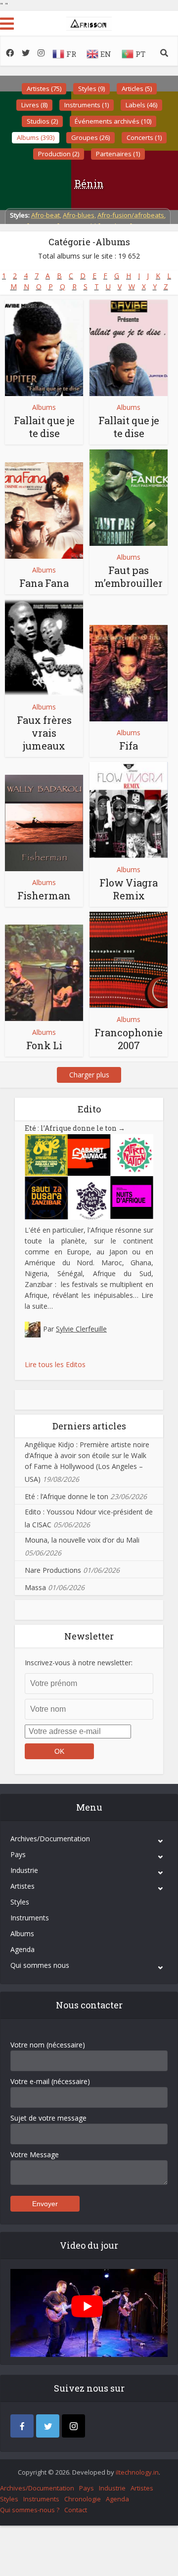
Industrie (24, 1870)
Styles (20, 1902)
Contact (76, 2510)
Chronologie (83, 2499)
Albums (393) (36, 137)
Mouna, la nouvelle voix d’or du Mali (82, 1540)
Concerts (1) (144, 137)
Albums (44, 407)
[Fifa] (129, 673)
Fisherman (44, 895)
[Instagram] (73, 2426)
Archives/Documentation (50, 1839)
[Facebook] (22, 2426)
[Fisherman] (44, 823)
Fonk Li (44, 1045)
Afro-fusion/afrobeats (131, 215)
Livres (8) (34, 105)
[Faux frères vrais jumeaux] (44, 647)
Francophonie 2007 (129, 1039)
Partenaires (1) (118, 154)
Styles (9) (91, 89)
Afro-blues (79, 215)
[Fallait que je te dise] (44, 348)
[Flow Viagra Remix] (129, 810)
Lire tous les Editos (55, 1364)
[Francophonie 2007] (129, 960)
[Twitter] (48, 2426)
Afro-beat (45, 215)
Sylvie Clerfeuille (81, 1329)
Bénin (89, 183)
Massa (35, 1587)
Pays (18, 1854)
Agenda (22, 1949)
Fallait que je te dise (44, 427)
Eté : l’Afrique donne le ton (75, 1128)
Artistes (22, 1886)
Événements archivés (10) (113, 121)
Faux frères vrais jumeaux (44, 733)
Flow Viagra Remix (129, 889)
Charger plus (89, 1075)
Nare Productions (53, 1570)
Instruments (30, 1918)
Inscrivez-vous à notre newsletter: (79, 1663)
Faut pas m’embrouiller (129, 577)
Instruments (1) (87, 105)
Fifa (129, 746)
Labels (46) (141, 105)
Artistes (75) (44, 89)
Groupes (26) (90, 137)
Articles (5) (137, 89)
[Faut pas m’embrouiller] (129, 498)
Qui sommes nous (40, 1965)
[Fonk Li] (44, 973)
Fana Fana (44, 583)
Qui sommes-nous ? (30, 2510)
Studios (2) (42, 121)
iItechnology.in (137, 2472)
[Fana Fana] (44, 511)
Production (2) (59, 154)
